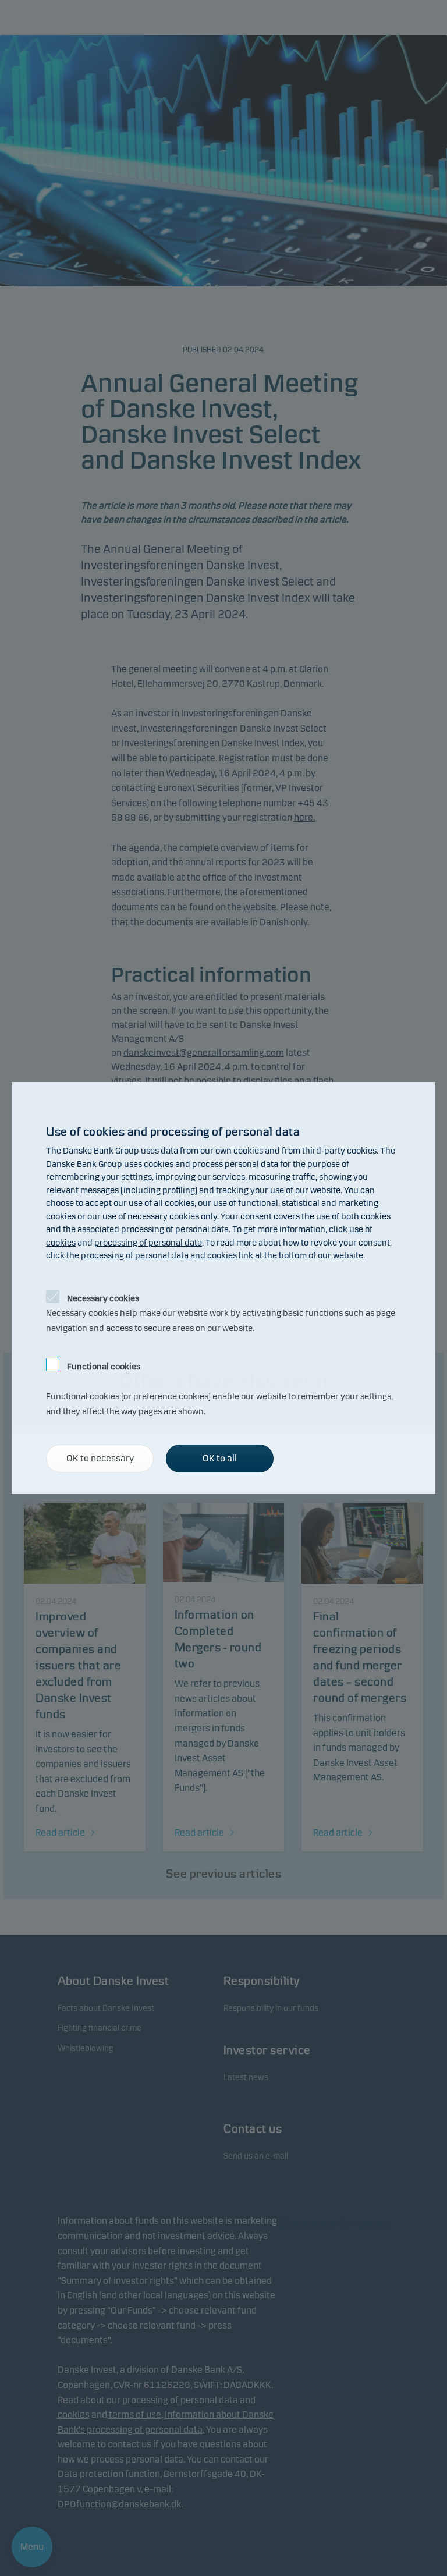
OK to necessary (100, 1458)
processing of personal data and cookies (159, 1255)
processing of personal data (148, 1243)
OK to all (220, 1458)
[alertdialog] (223, 1288)
